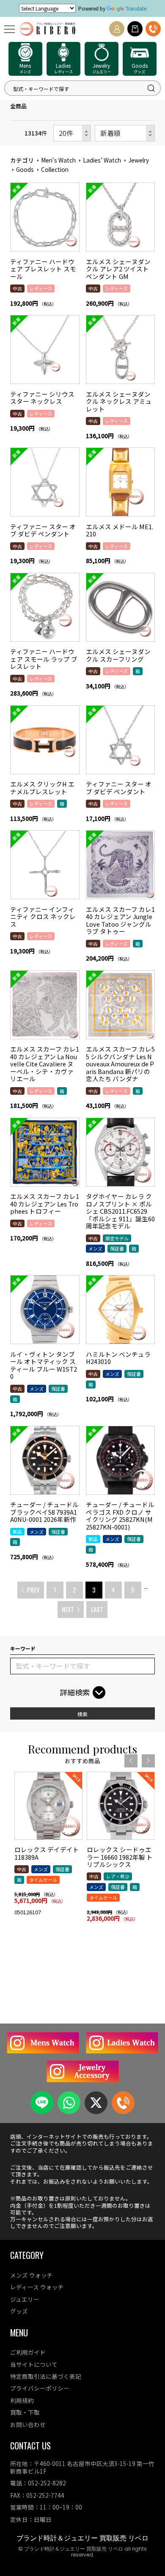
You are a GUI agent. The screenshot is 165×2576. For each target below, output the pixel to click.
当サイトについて (34, 2364)
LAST (97, 1609)
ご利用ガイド (28, 2352)
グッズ (19, 2311)
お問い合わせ (28, 2424)
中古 (17, 288)
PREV (33, 1590)
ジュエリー (25, 2299)
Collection (55, 169)
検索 (82, 1714)
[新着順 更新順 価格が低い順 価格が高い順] (125, 133)
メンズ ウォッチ (32, 2275)
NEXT (68, 1609)
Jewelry (139, 160)
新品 (17, 1532)
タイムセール (43, 1880)
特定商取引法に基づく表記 (46, 2376)
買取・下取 (25, 2412)
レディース (41, 288)
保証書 (117, 1248)
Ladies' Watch (102, 160)
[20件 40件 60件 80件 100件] (72, 133)
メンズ (95, 1248)
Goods (25, 169)
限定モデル (117, 1238)
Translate (136, 8)
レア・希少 (118, 1876)
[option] (48, 1847)
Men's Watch (58, 160)
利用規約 (22, 2400)
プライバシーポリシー (40, 2388)
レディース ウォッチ (37, 2287)
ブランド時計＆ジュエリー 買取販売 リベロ (82, 2538)
